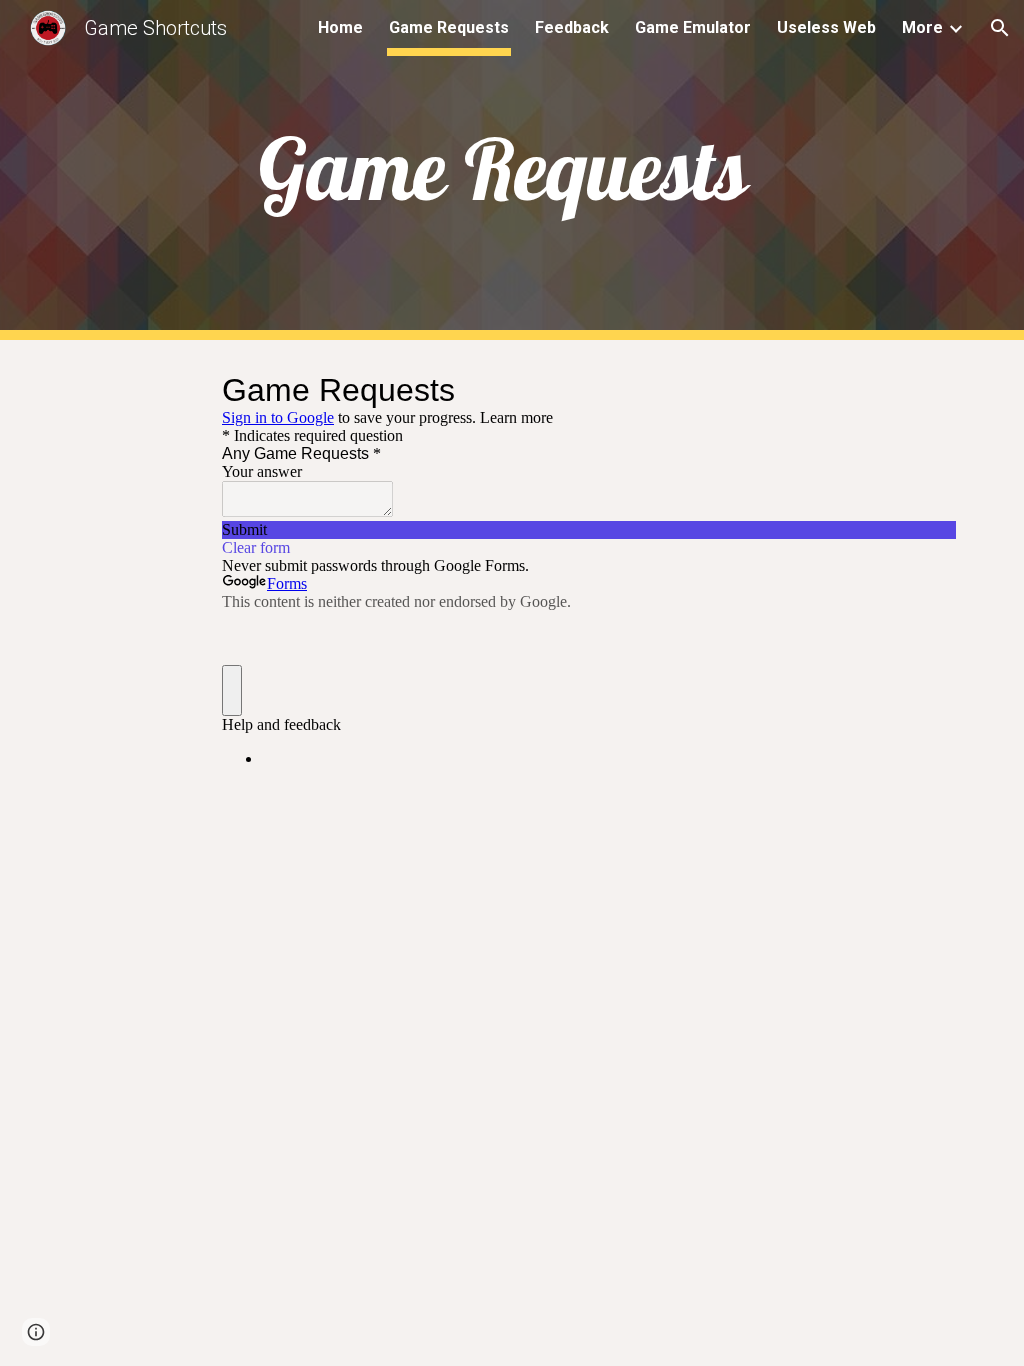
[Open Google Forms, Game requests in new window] (926, 390)
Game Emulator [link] (693, 27)
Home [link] (340, 27)
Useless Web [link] (826, 27)
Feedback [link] (572, 27)
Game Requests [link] (449, 27)
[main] (511, 170)
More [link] (922, 27)
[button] (1000, 28)
